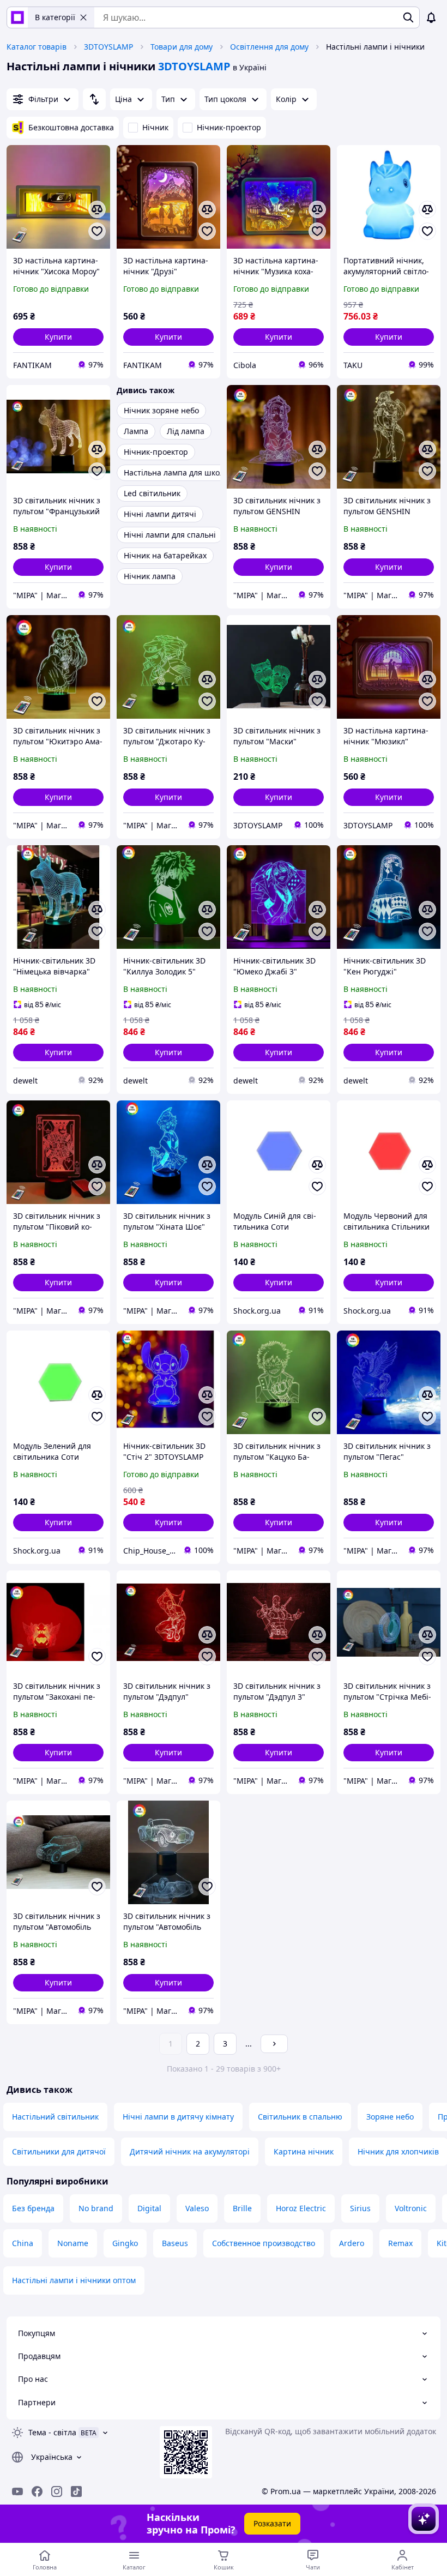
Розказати (272, 2523)
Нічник (155, 127)
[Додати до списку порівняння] (97, 209)
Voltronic (411, 2208)
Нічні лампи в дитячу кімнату (178, 2117)
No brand (96, 2208)
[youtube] (17, 2491)
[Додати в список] (97, 231)
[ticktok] (76, 2491)
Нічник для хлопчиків (398, 2151)
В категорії (55, 17)
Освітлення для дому (269, 47)
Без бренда (33, 2208)
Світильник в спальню (300, 2117)
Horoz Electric (301, 2208)
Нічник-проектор (229, 127)
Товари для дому (182, 47)
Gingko (125, 2243)
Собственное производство (264, 2243)
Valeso (197, 2208)
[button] (58, 337)
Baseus (175, 2243)
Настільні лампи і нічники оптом (74, 2280)
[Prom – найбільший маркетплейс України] (17, 17)
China (23, 2243)
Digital (149, 2208)
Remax (400, 2243)
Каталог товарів (37, 47)
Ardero (352, 2243)
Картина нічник (304, 2151)
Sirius (360, 2208)
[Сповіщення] (431, 17)
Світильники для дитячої (59, 2151)
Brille (242, 2208)
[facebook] (37, 2491)
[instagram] (57, 2491)
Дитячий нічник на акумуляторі (190, 2151)
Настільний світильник (55, 2117)
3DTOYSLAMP (108, 47)
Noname (73, 2243)
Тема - (52, 2432)
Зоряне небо (390, 2117)
